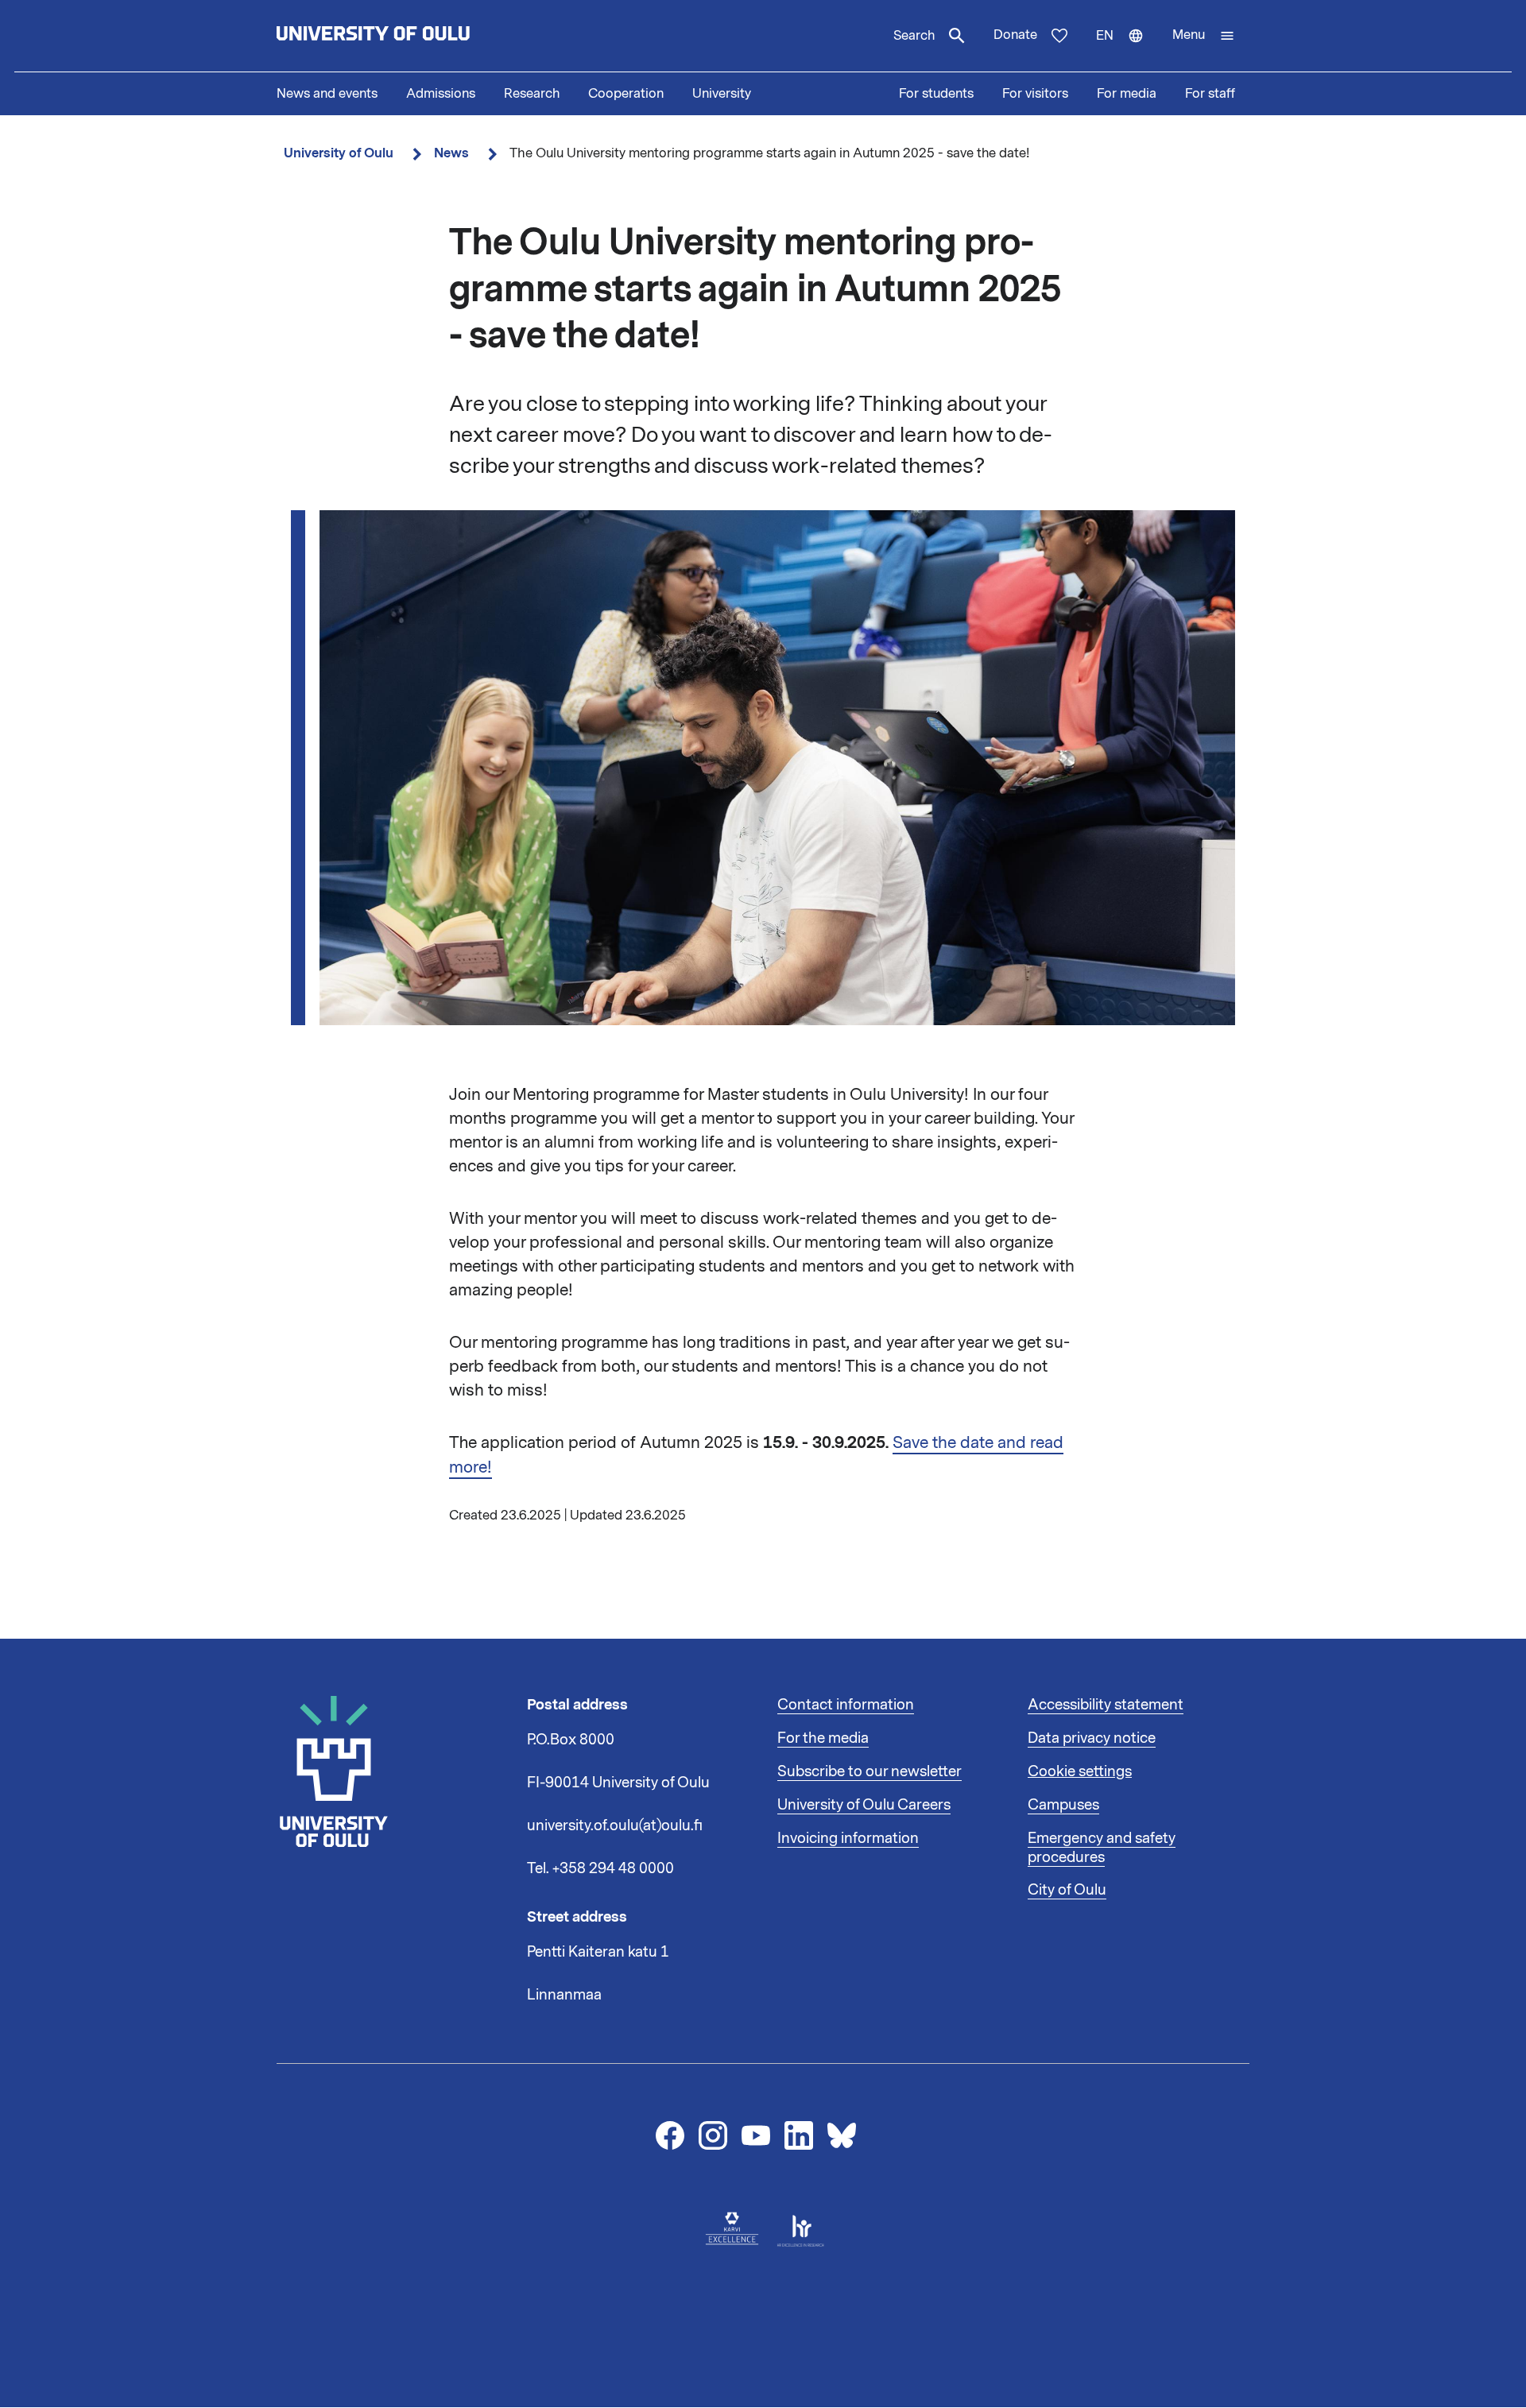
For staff (1210, 94)
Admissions (441, 94)
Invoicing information (848, 1838)
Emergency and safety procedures (1102, 1848)
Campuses (1063, 1805)
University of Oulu (339, 153)
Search (914, 36)
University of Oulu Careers (864, 1805)
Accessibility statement (1106, 1705)
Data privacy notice (1092, 1738)
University (722, 94)
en (1127, 49)
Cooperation (626, 94)
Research (532, 94)
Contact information (846, 1705)
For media (1127, 94)
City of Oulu (1067, 1890)
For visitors (1035, 94)
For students (936, 94)
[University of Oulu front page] (410, 36)
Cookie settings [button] (1080, 1771)
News (451, 153)
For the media (823, 1738)
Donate (1015, 35)
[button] (1204, 36)
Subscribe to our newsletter (870, 1771)
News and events (327, 94)
